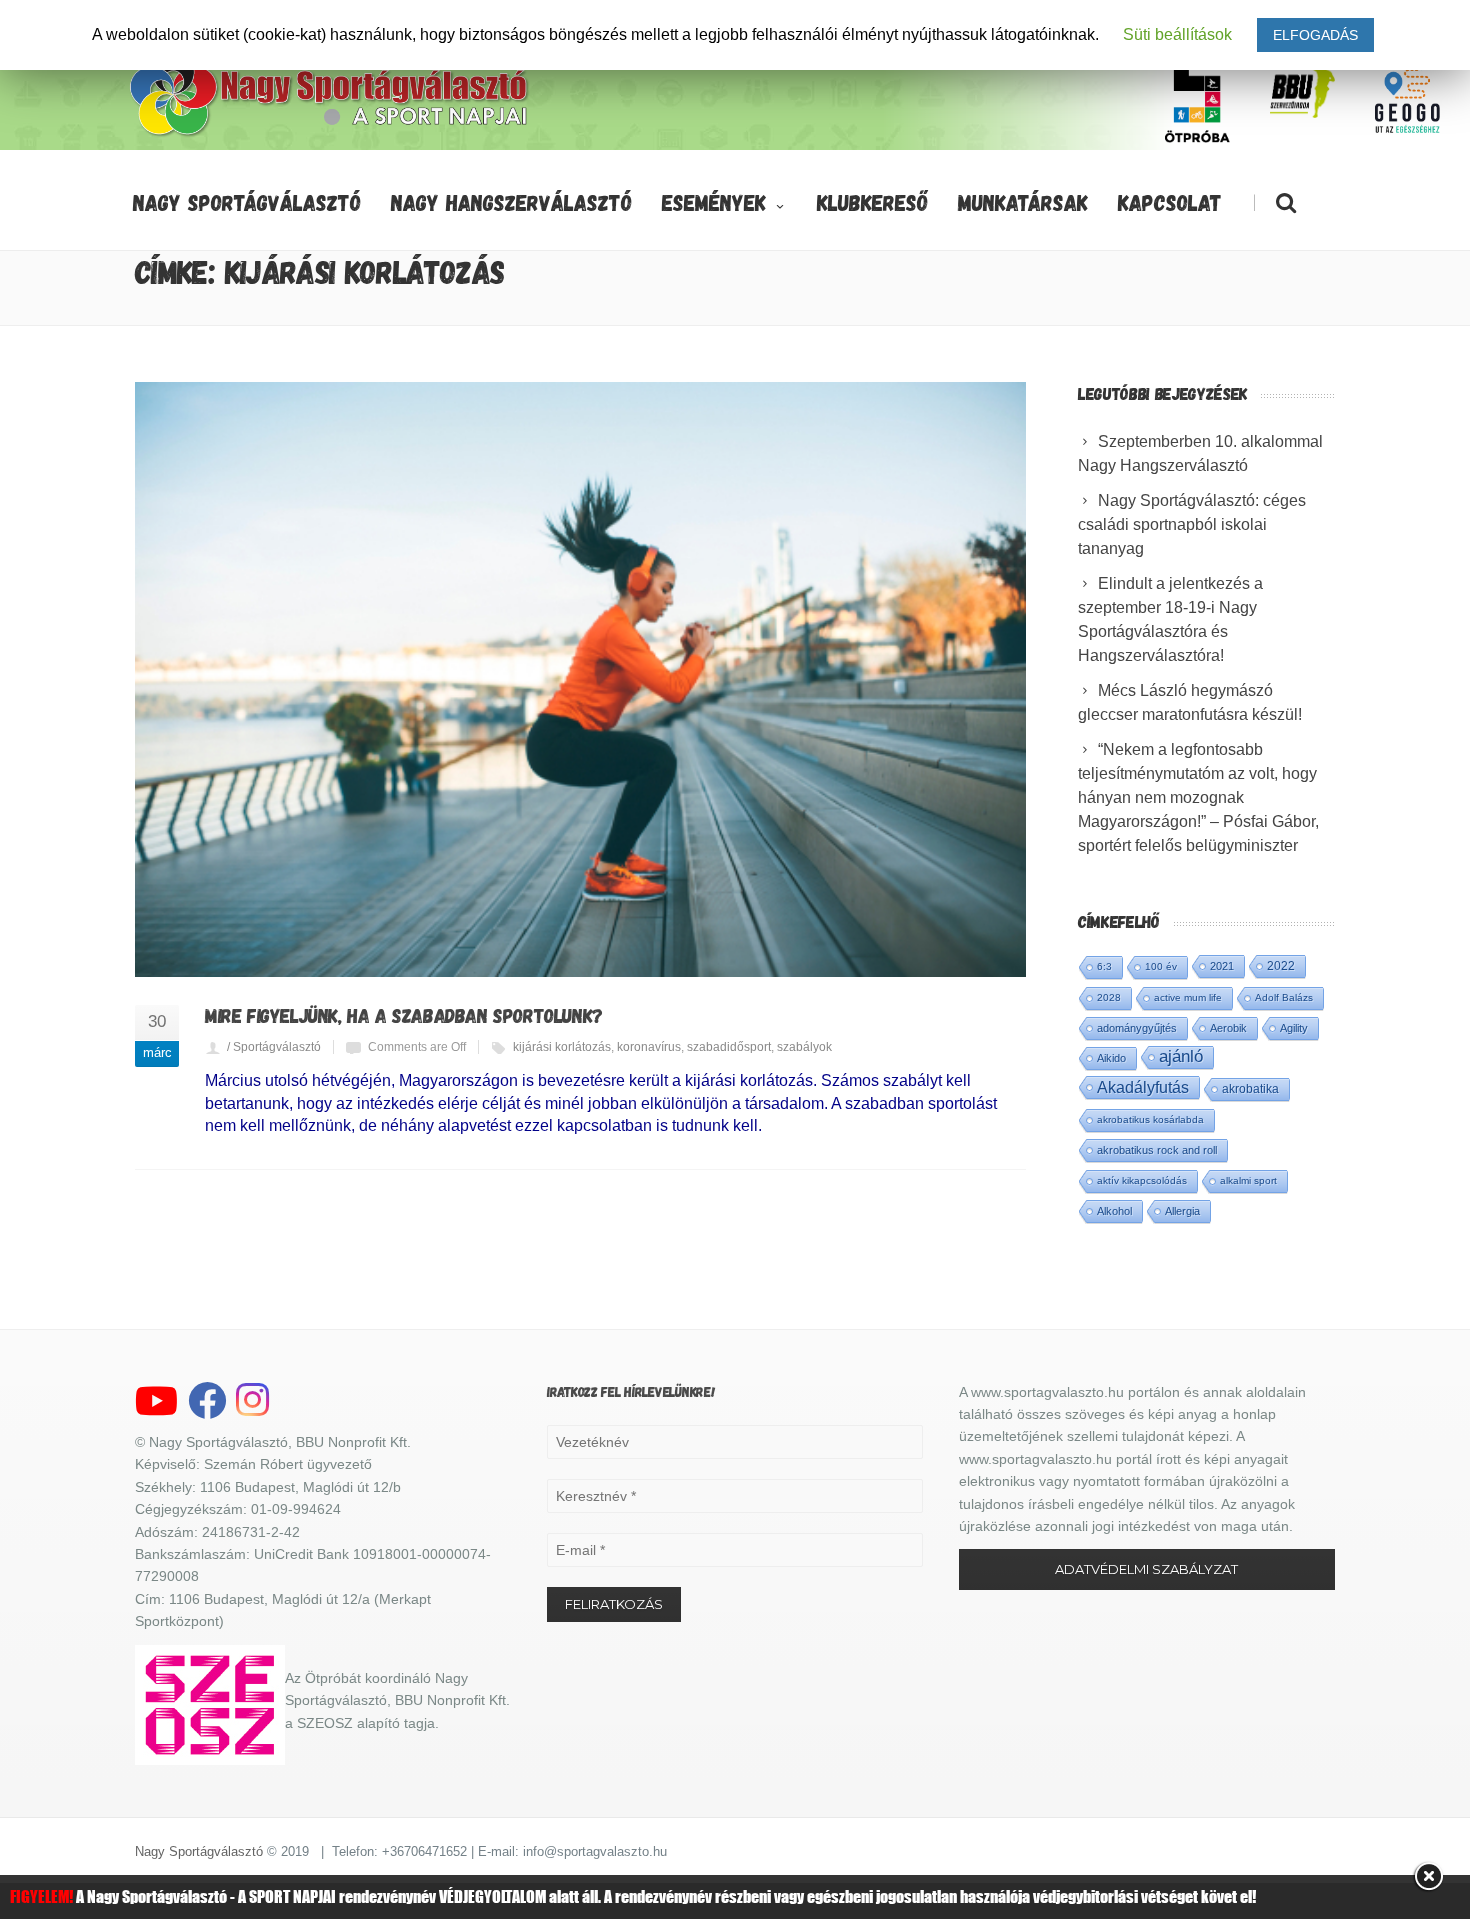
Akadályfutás (1143, 1087)
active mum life (1188, 997)
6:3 (1104, 966)
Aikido (1111, 1058)
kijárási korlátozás (562, 1047)
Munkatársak (1023, 202)
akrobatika (1250, 1089)
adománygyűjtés (1137, 1028)
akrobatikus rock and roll (1157, 1150)
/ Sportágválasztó (274, 1047)
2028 (1109, 997)
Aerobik (1228, 1028)
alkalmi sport (1248, 1180)
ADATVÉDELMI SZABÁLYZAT (1146, 1569)
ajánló (1181, 1056)
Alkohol (1114, 1211)
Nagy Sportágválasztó (247, 202)
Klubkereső (872, 202)
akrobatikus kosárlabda (1150, 1119)
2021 (1222, 966)
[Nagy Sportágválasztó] (330, 134)
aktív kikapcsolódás (1142, 1180)
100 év (1161, 966)
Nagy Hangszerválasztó (511, 202)
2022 (1281, 966)
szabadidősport (729, 1047)
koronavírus (649, 1047)
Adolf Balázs (1284, 997)
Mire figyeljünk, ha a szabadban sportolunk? (404, 1015)
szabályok (804, 1047)
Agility (1294, 1028)
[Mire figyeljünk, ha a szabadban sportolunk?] (580, 679)
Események (714, 202)
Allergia (1182, 1211)
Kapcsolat (1170, 202)
